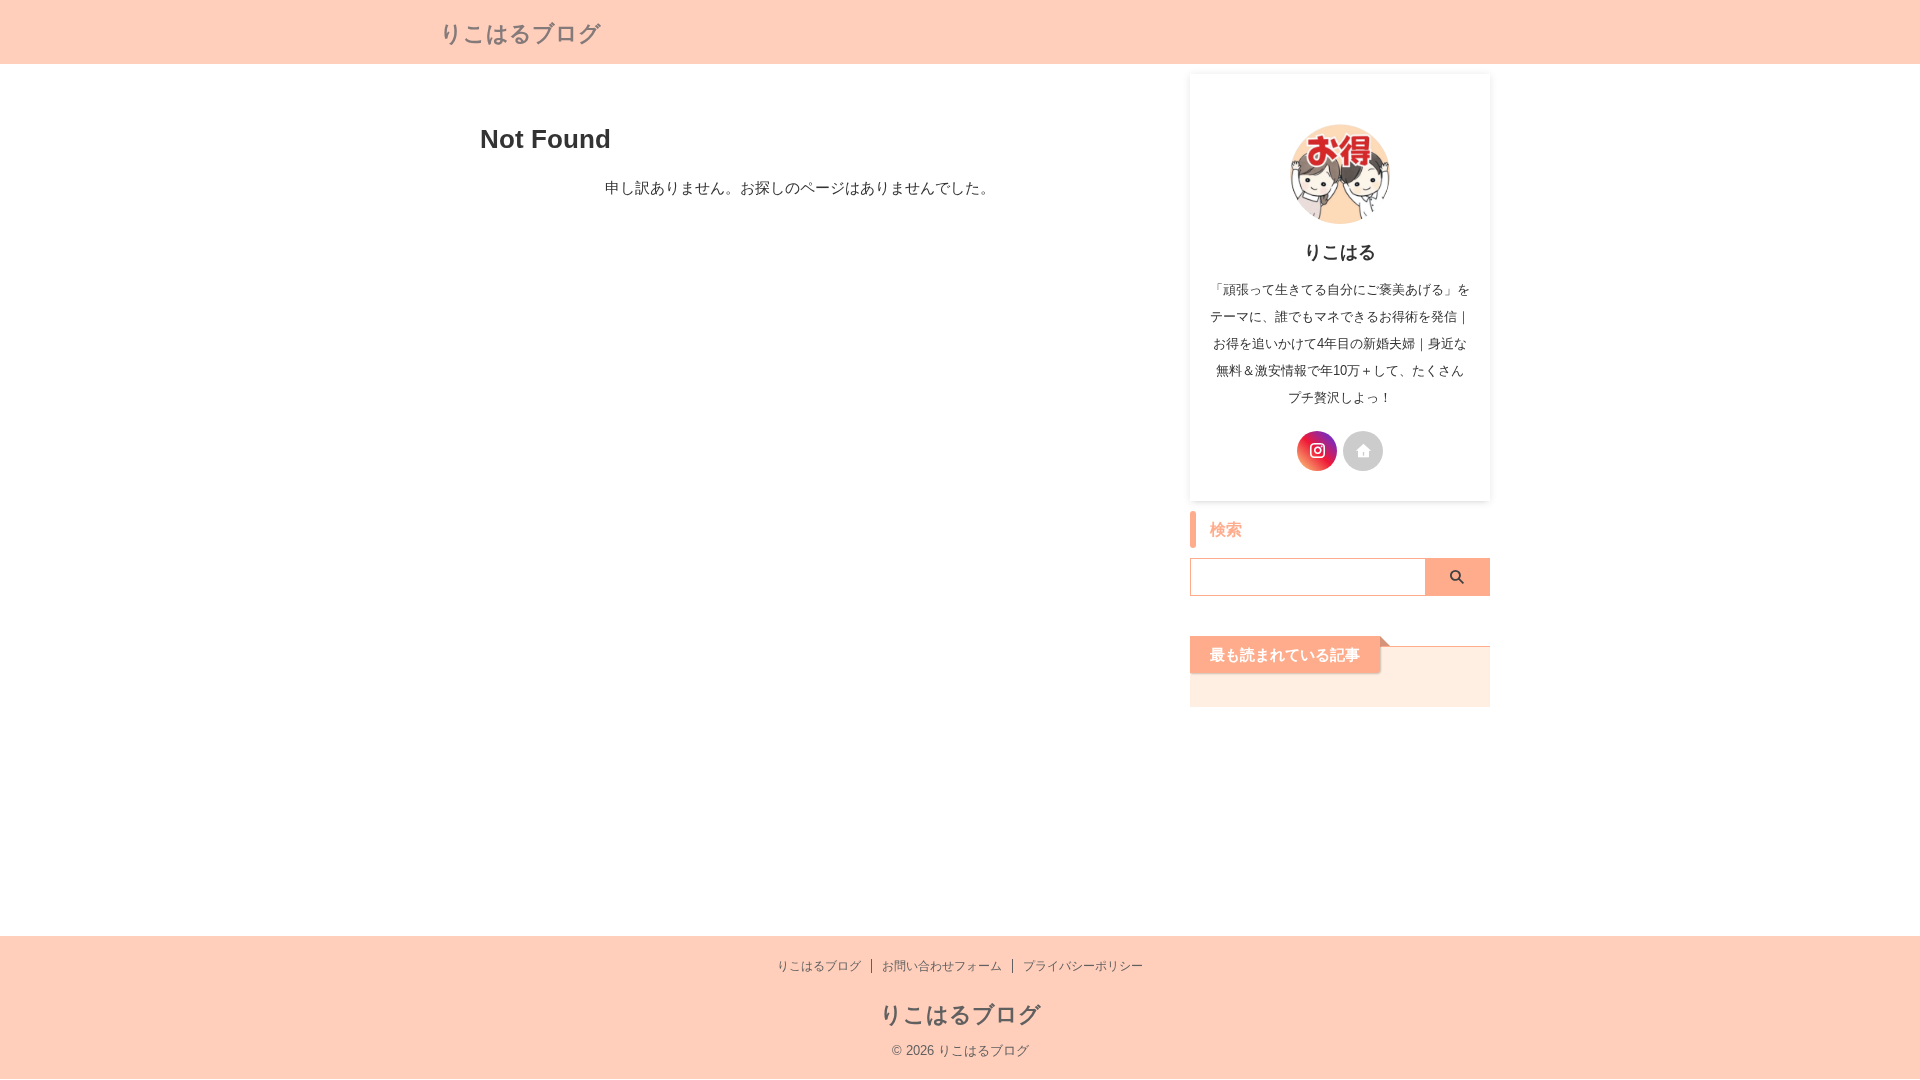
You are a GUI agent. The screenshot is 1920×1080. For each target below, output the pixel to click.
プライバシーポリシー (1083, 966)
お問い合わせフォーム (942, 966)
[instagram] (1317, 451)
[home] (1363, 451)
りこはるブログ (520, 33)
